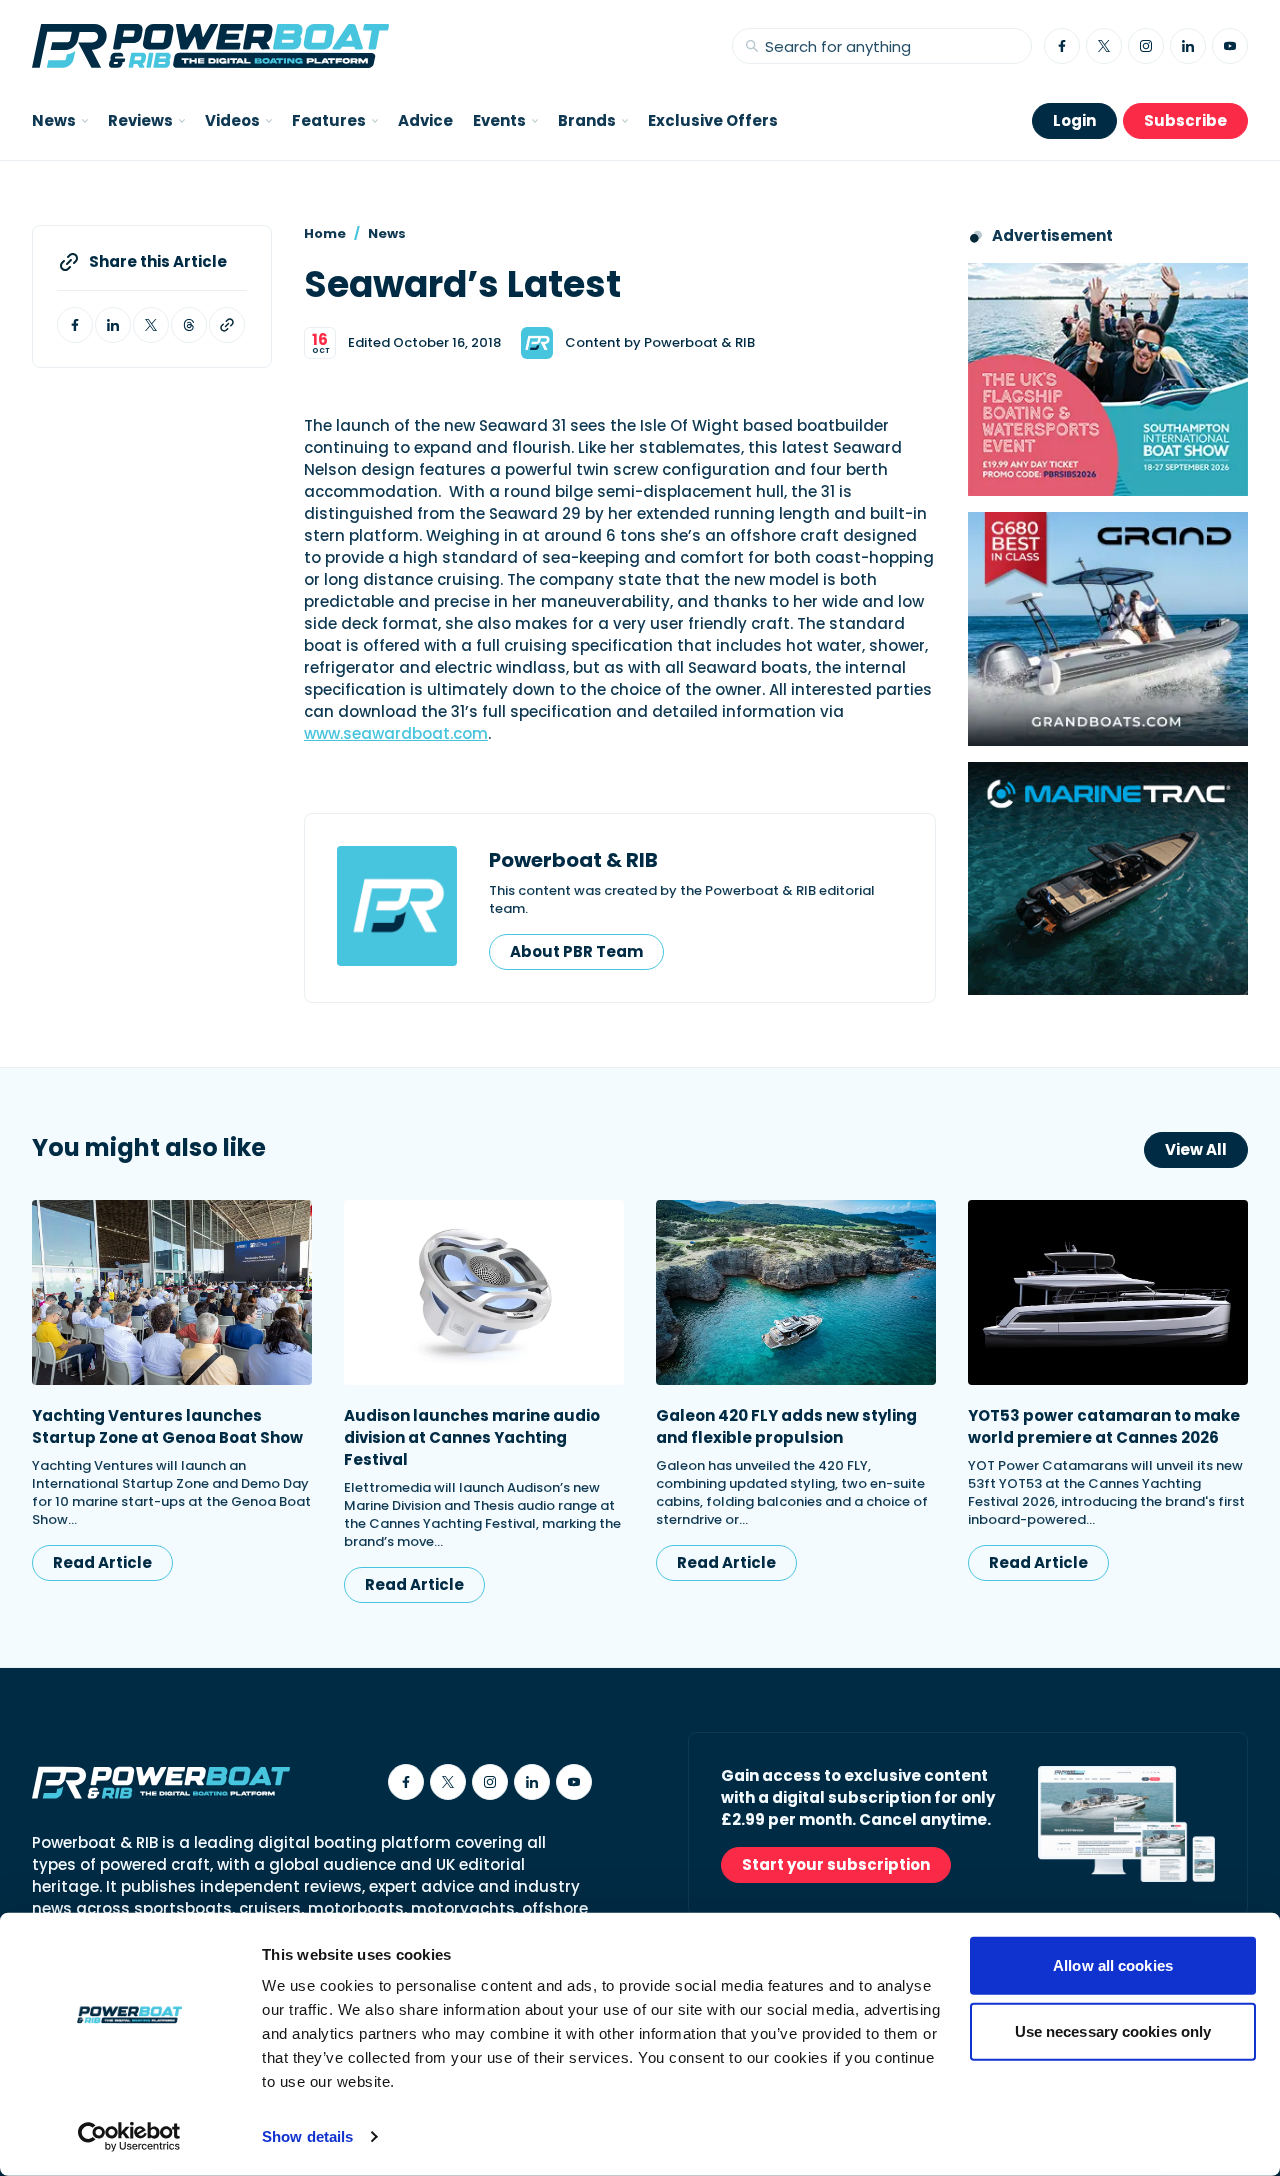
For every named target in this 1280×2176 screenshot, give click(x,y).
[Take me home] (210, 46)
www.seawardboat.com (396, 733)
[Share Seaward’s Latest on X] (151, 325)
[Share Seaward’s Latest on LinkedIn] (113, 325)
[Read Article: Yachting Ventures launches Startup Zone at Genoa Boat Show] (172, 1292)
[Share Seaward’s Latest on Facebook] (75, 325)
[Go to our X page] (1104, 46)
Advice (425, 120)
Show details (307, 2136)
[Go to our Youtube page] (1230, 46)
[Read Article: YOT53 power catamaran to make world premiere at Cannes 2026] (1108, 1292)
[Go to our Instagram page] (1146, 46)
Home (325, 233)
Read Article (102, 1562)
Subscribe (1185, 120)
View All (1196, 1149)
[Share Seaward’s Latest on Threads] (189, 325)
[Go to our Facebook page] (1062, 46)
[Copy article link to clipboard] (227, 325)
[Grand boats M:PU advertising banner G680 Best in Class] (1108, 628)
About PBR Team (576, 951)
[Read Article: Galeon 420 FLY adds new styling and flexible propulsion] (796, 1292)
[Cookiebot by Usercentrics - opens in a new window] (129, 2137)
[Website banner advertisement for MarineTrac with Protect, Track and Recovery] (1108, 878)
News (387, 233)
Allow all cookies (1113, 1965)
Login (1074, 120)
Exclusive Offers (713, 120)
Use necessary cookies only (1113, 2030)
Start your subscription (836, 1864)
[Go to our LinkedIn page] (1188, 46)
